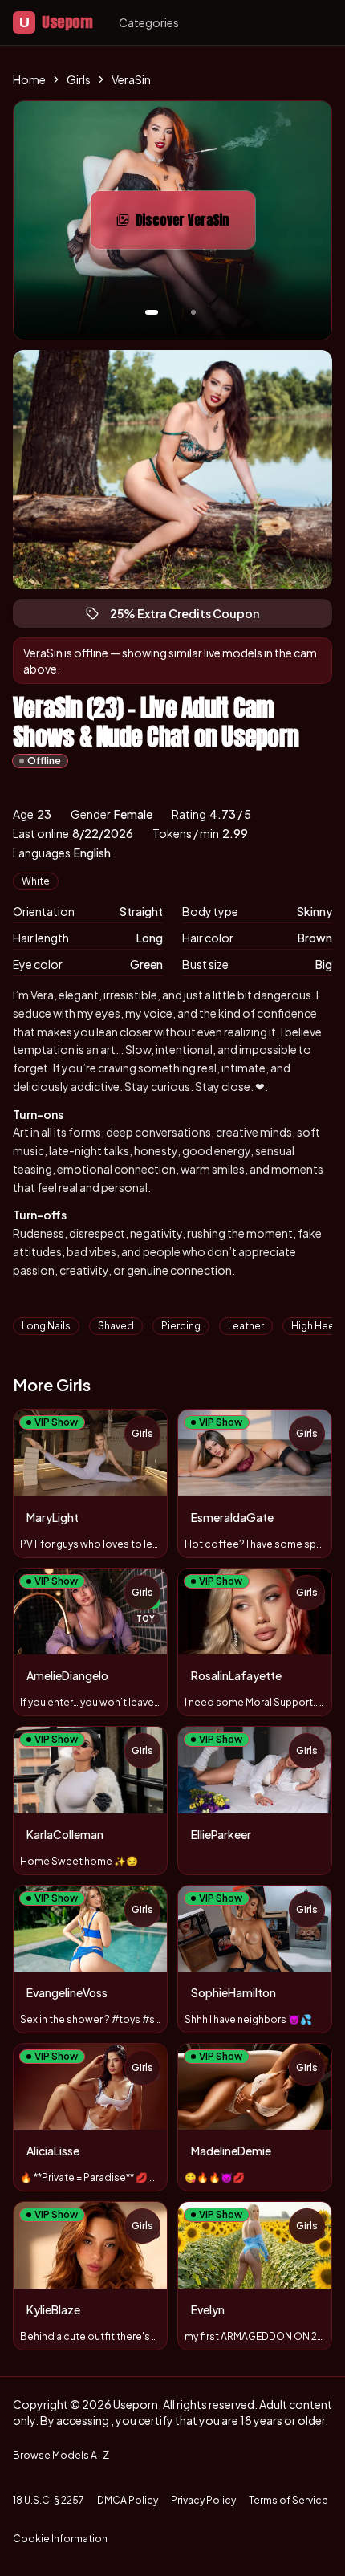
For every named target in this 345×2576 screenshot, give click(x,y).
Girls (79, 79)
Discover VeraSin (195, 225)
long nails (46, 1326)
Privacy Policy (203, 2500)
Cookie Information (60, 2539)
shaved (116, 1326)
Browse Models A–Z (61, 2455)
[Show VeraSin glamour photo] (193, 312)
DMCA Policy (128, 2500)
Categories (149, 22)
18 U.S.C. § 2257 (49, 2500)
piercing (181, 1326)
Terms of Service (288, 2500)
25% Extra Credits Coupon (192, 617)
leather (246, 1326)
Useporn (56, 22)
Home (29, 79)
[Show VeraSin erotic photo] (152, 312)
